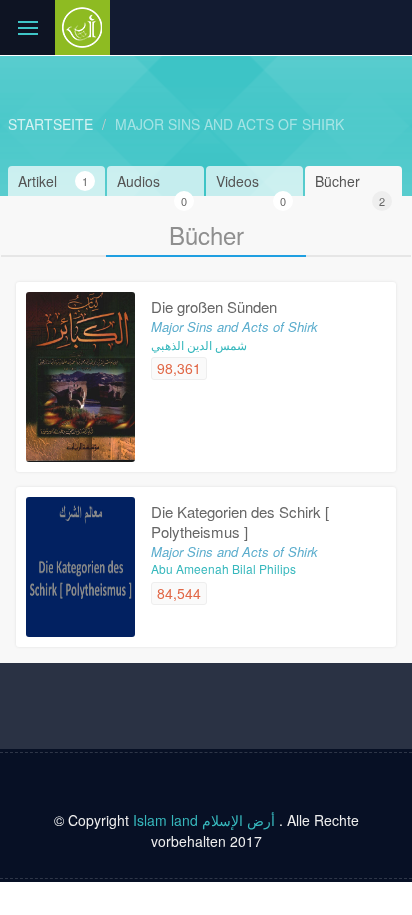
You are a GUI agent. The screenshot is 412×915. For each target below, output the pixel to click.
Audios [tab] (152, 183)
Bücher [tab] (350, 183)
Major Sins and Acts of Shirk (229, 124)
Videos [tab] (251, 183)
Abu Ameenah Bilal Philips (223, 568)
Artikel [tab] (53, 181)
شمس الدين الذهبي (199, 344)
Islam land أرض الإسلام (204, 820)
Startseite (50, 124)
